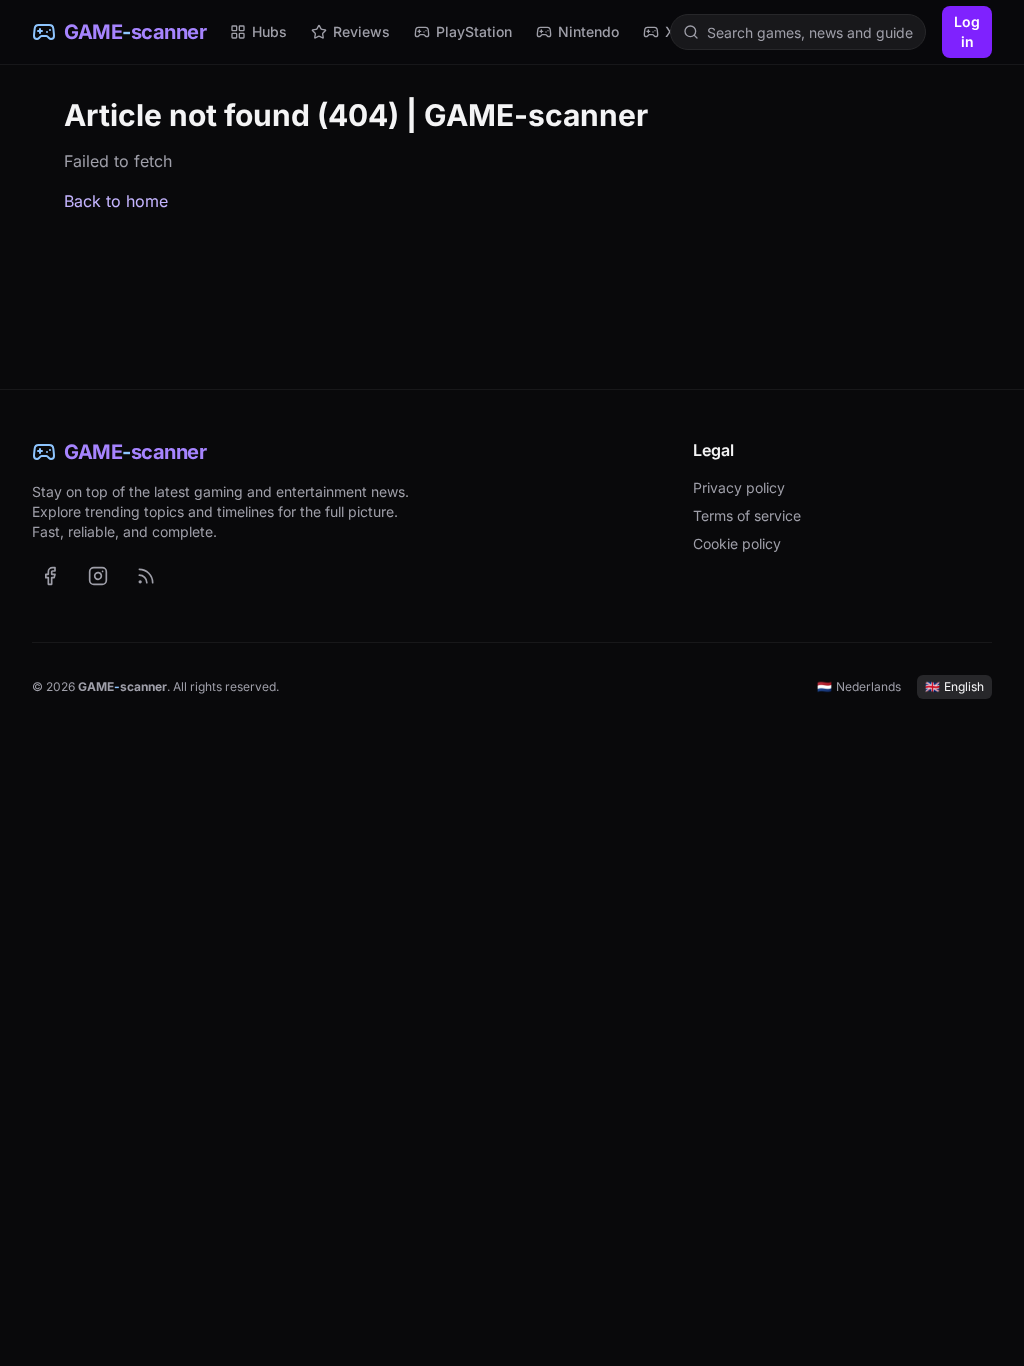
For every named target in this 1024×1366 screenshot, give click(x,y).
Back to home (116, 201)
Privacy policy (739, 487)
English (954, 686)
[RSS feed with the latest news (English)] (146, 576)
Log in (967, 31)
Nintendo (588, 31)
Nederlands (859, 686)
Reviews (361, 31)
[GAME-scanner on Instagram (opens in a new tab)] (98, 576)
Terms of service (747, 515)
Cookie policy (737, 543)
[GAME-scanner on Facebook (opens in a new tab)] (50, 576)
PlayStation (474, 31)
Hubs (269, 31)
